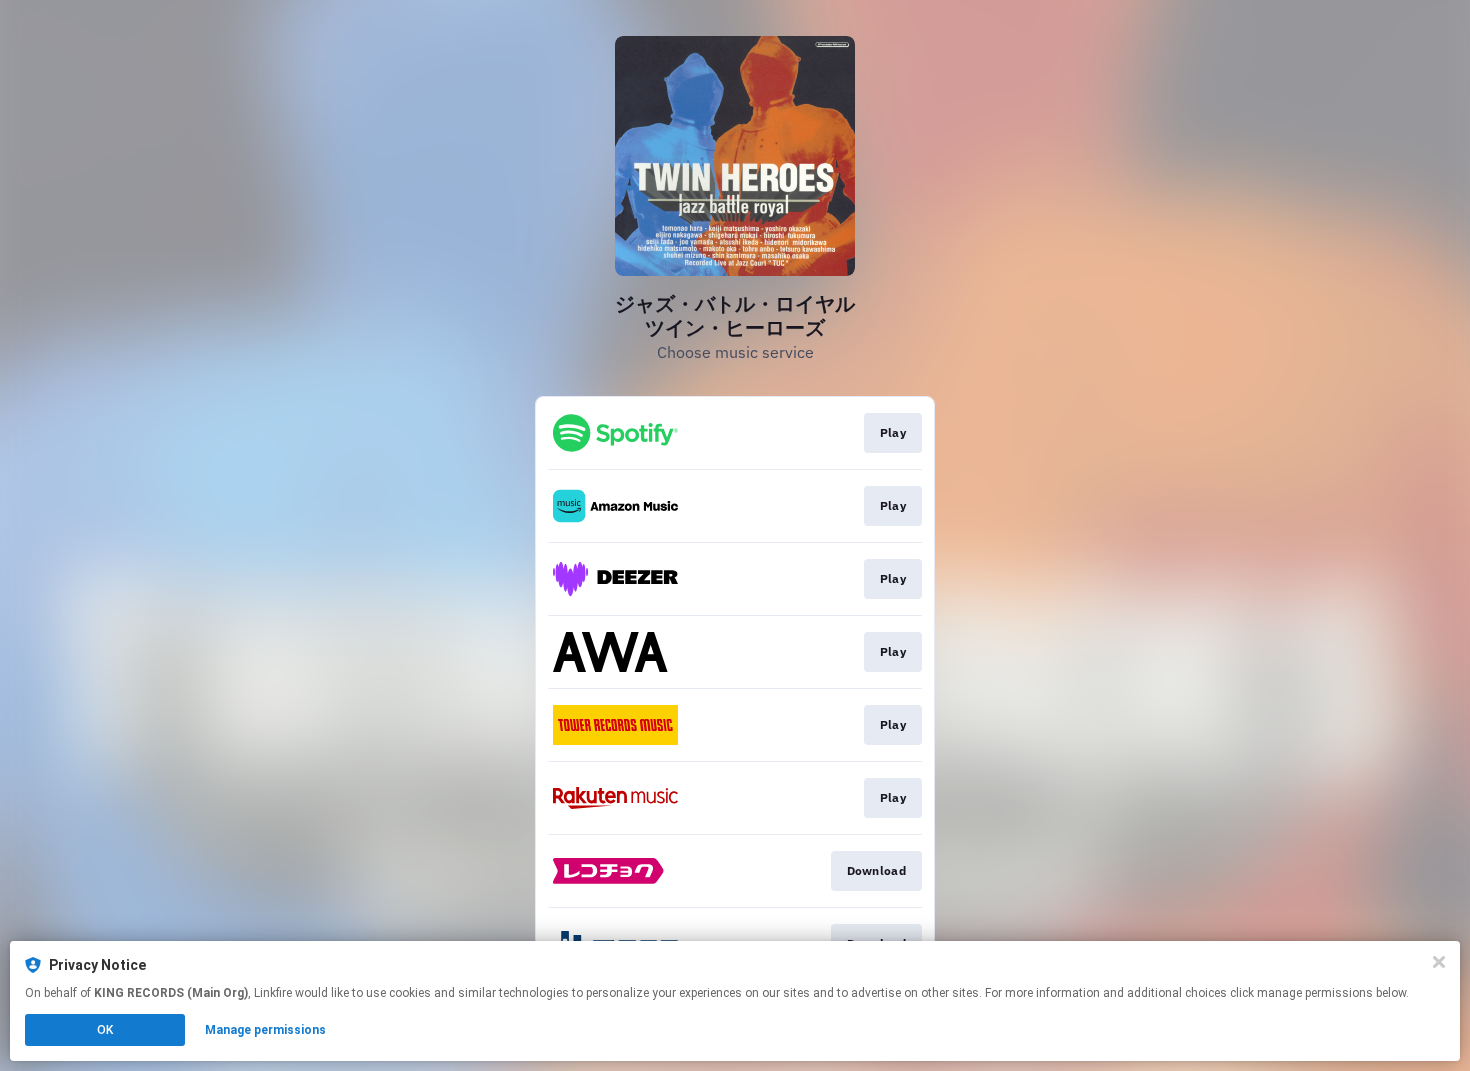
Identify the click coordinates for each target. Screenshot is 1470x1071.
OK (105, 1030)
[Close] (1439, 962)
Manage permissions (265, 1030)
